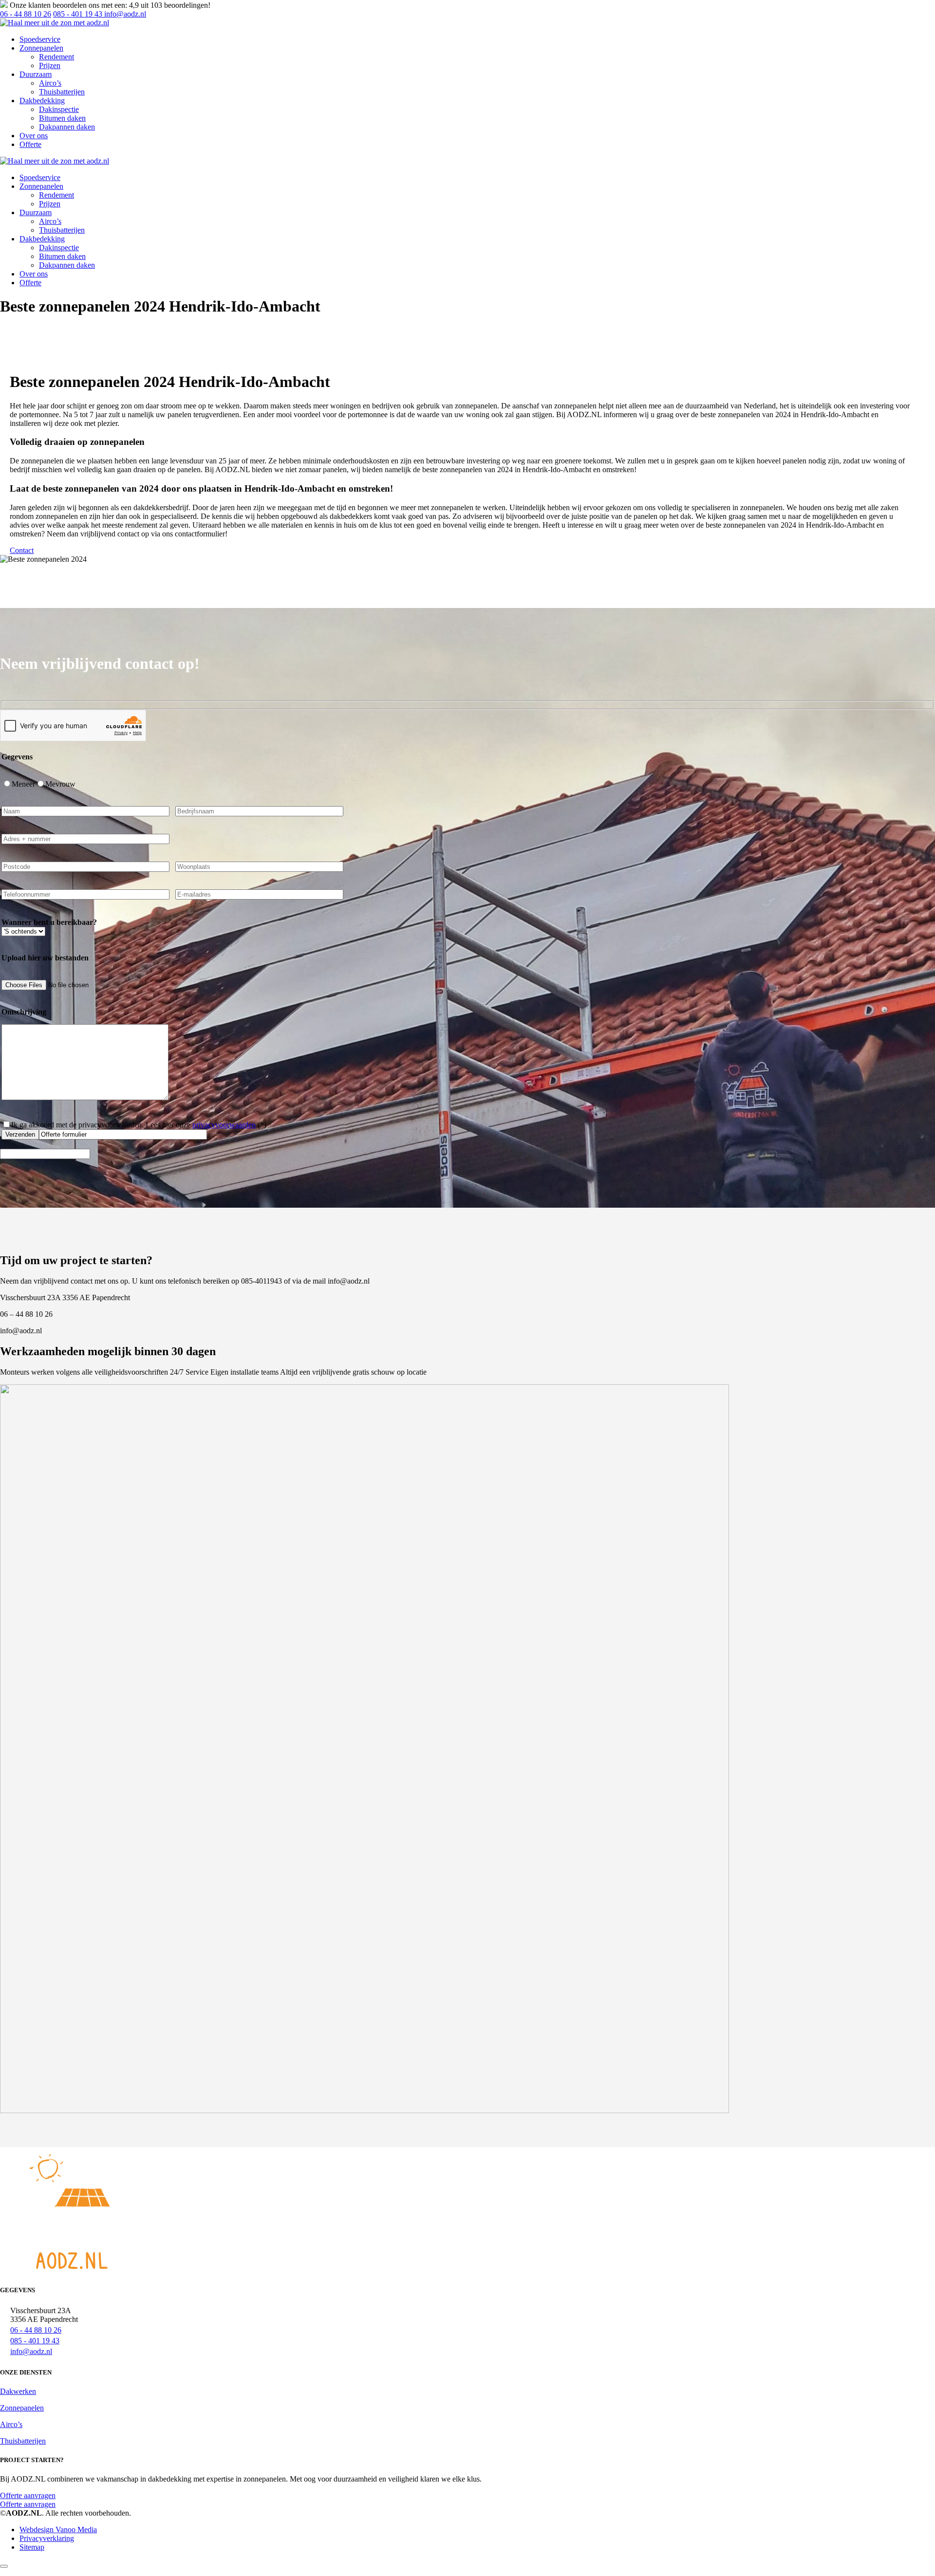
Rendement (56, 57)
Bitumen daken (62, 118)
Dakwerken (18, 2391)
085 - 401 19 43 (78, 14)
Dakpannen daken (67, 127)
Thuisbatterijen (62, 92)
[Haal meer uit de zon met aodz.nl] (55, 23)
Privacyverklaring (47, 2538)
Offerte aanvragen (28, 2504)
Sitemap (32, 2547)
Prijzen (50, 65)
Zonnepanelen (22, 2408)
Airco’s (50, 83)
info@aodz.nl (124, 14)
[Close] (4, 2566)
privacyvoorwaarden (224, 1125)
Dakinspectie (59, 109)
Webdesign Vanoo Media (58, 2530)
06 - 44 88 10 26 (26, 14)
